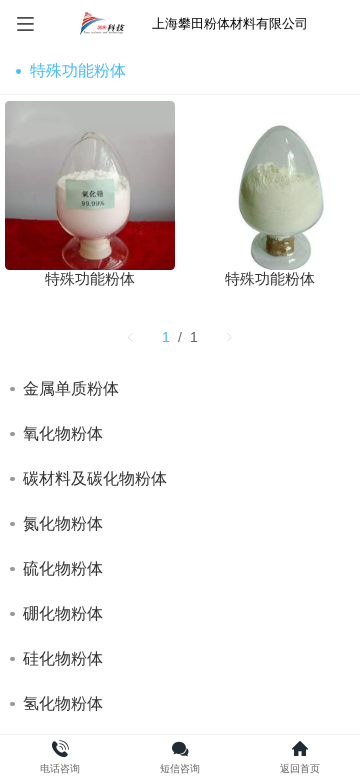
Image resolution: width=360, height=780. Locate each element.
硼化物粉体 (63, 613)
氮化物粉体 (63, 523)
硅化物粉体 (63, 658)
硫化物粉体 (63, 568)
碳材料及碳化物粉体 (95, 478)
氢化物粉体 (63, 703)
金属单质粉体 (71, 388)
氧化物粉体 (63, 433)
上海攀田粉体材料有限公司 (230, 23)
